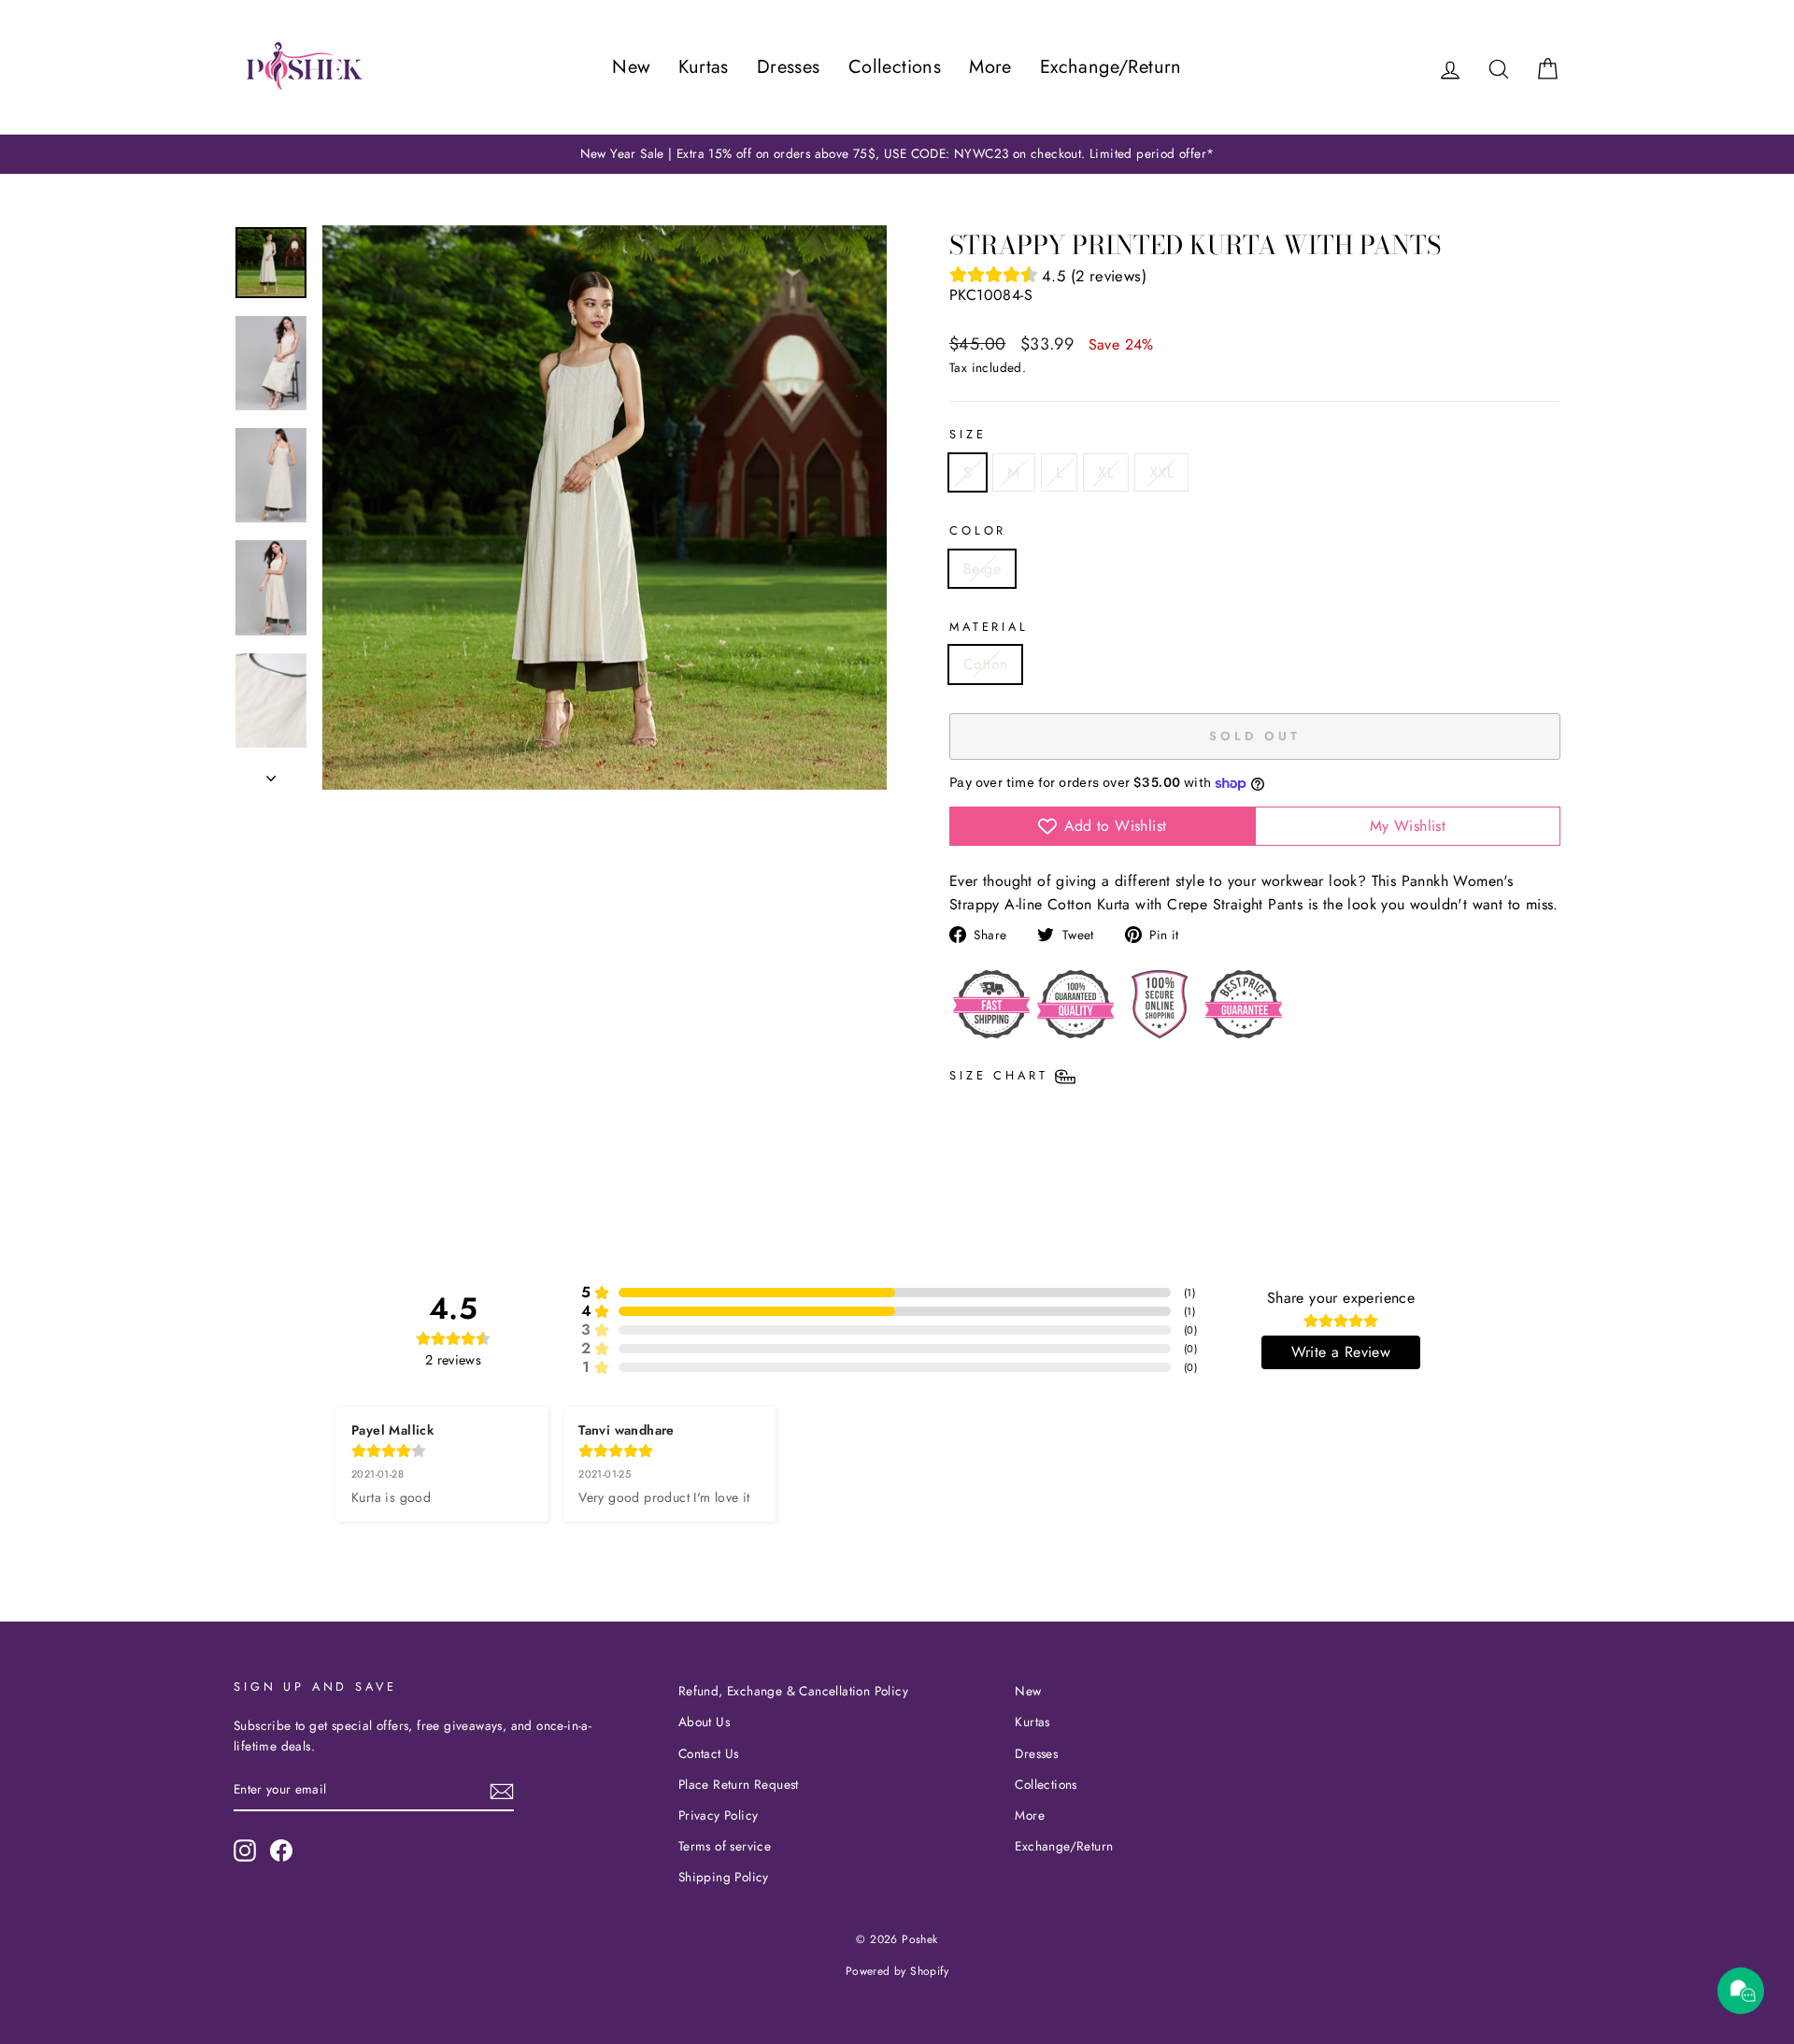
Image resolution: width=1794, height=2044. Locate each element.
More (990, 67)
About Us (704, 1722)
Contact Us (709, 1753)
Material (989, 627)
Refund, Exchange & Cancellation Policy (793, 1691)
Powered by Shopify (897, 1971)
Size (968, 434)
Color (978, 530)
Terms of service (725, 1846)
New (631, 67)
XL (1106, 472)
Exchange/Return (1111, 67)
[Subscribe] (502, 1791)
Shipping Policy (724, 1877)
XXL (1161, 472)
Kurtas (703, 67)
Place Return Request (739, 1784)
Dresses (789, 67)
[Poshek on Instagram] (245, 1851)
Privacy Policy (719, 1815)
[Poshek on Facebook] (281, 1851)
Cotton (985, 664)
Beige (982, 569)
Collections (895, 67)
